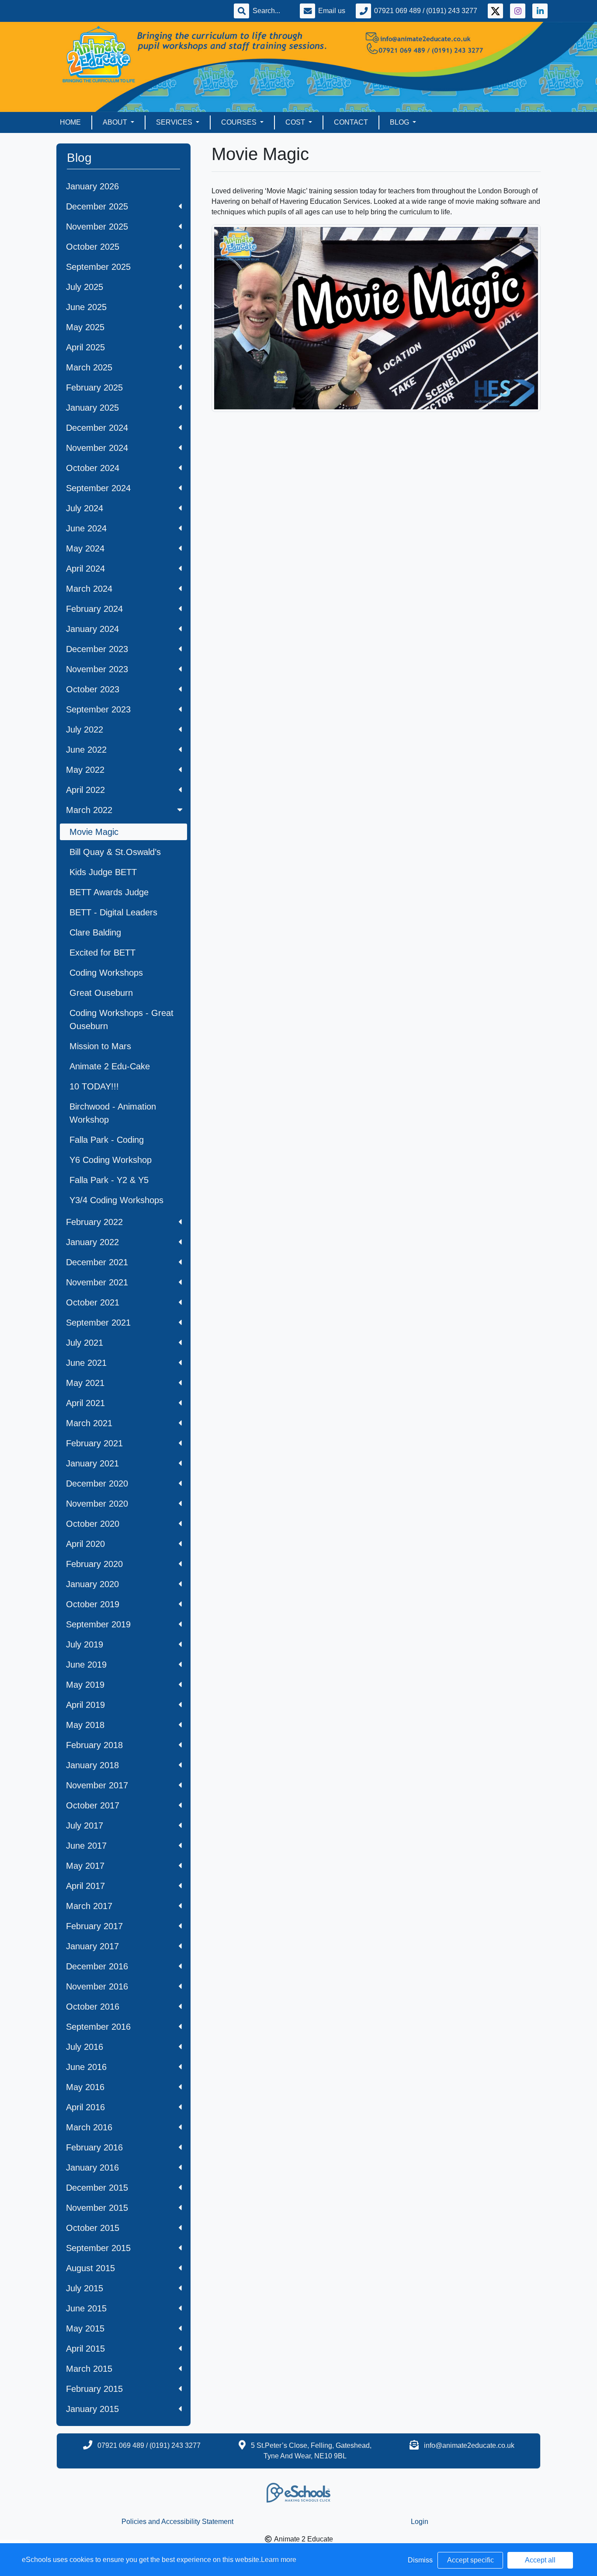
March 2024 (89, 589)
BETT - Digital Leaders (113, 912)
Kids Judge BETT (103, 872)
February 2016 (94, 2147)
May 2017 (85, 1866)
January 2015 (92, 2409)
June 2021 (86, 1363)
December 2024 (97, 428)
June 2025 (86, 307)
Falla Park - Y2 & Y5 (109, 1180)
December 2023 (97, 649)
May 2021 (85, 1383)
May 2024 (85, 548)
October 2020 (93, 1524)
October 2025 (93, 247)
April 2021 (85, 1403)
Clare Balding (95, 932)
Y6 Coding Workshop (111, 1160)
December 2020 (97, 1483)
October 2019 (93, 1604)
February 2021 (94, 1443)
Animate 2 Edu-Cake (110, 1066)
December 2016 (97, 1966)
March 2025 (89, 367)
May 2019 (85, 1685)
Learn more (279, 2560)
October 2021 (93, 1302)
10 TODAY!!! (94, 1086)
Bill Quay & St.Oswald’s (115, 852)
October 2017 (93, 1805)
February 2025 (94, 387)
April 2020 (85, 1544)
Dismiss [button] (420, 2560)
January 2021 (92, 1463)
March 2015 (89, 2369)
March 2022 (89, 810)
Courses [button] (240, 122)
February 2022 (94, 1222)
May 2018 (85, 1725)
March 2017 (89, 1906)
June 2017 (86, 1846)
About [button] (116, 122)
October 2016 (93, 2007)
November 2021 (97, 1282)
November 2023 (97, 669)
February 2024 (94, 609)
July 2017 (85, 1826)
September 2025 (98, 267)
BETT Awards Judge (109, 892)
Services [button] (175, 122)
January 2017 (92, 1946)
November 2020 (97, 1504)
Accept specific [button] (470, 2560)
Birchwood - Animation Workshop (113, 1113)
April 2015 (85, 2349)
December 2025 (97, 206)
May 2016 (85, 2087)
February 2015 (94, 2389)
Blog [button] (400, 122)
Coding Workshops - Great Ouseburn (121, 1019)
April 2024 (85, 569)
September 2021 (98, 1323)
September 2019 (98, 1624)
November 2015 (97, 2208)
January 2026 (92, 186)
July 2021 (85, 1343)
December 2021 (97, 1262)
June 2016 (86, 2067)
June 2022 (86, 750)
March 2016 (89, 2127)
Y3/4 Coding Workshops (116, 1200)
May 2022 (85, 770)
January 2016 (92, 2168)
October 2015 (93, 2228)
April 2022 (85, 790)
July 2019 (85, 1644)
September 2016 (98, 2027)
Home (70, 122)
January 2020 (92, 1584)
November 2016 (97, 1986)
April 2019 (85, 1705)
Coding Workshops (106, 973)
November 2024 (97, 448)
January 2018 (92, 1765)
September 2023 (98, 709)
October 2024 (93, 468)
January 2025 (92, 408)
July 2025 (85, 287)
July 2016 (85, 2047)
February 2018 (94, 1745)
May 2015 (85, 2328)
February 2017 (94, 1926)
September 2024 (98, 488)
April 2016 (85, 2107)
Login (420, 2522)
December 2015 (97, 2188)
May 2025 (85, 327)
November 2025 (97, 227)
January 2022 (92, 1242)
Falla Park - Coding (107, 1140)
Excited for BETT (102, 953)
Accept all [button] (540, 2560)
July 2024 (85, 508)
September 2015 (98, 2248)
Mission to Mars (100, 1046)
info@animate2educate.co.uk (469, 2445)
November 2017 (97, 1785)
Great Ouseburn (101, 993)
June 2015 (86, 2308)
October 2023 (93, 689)
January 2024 (92, 629)
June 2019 (86, 1665)
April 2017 (85, 1886)
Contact (351, 122)
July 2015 (85, 2288)
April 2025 (85, 347)
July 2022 (85, 730)
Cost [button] (296, 122)
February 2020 (94, 1564)
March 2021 (89, 1423)
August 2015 (90, 2268)
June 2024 (86, 528)
